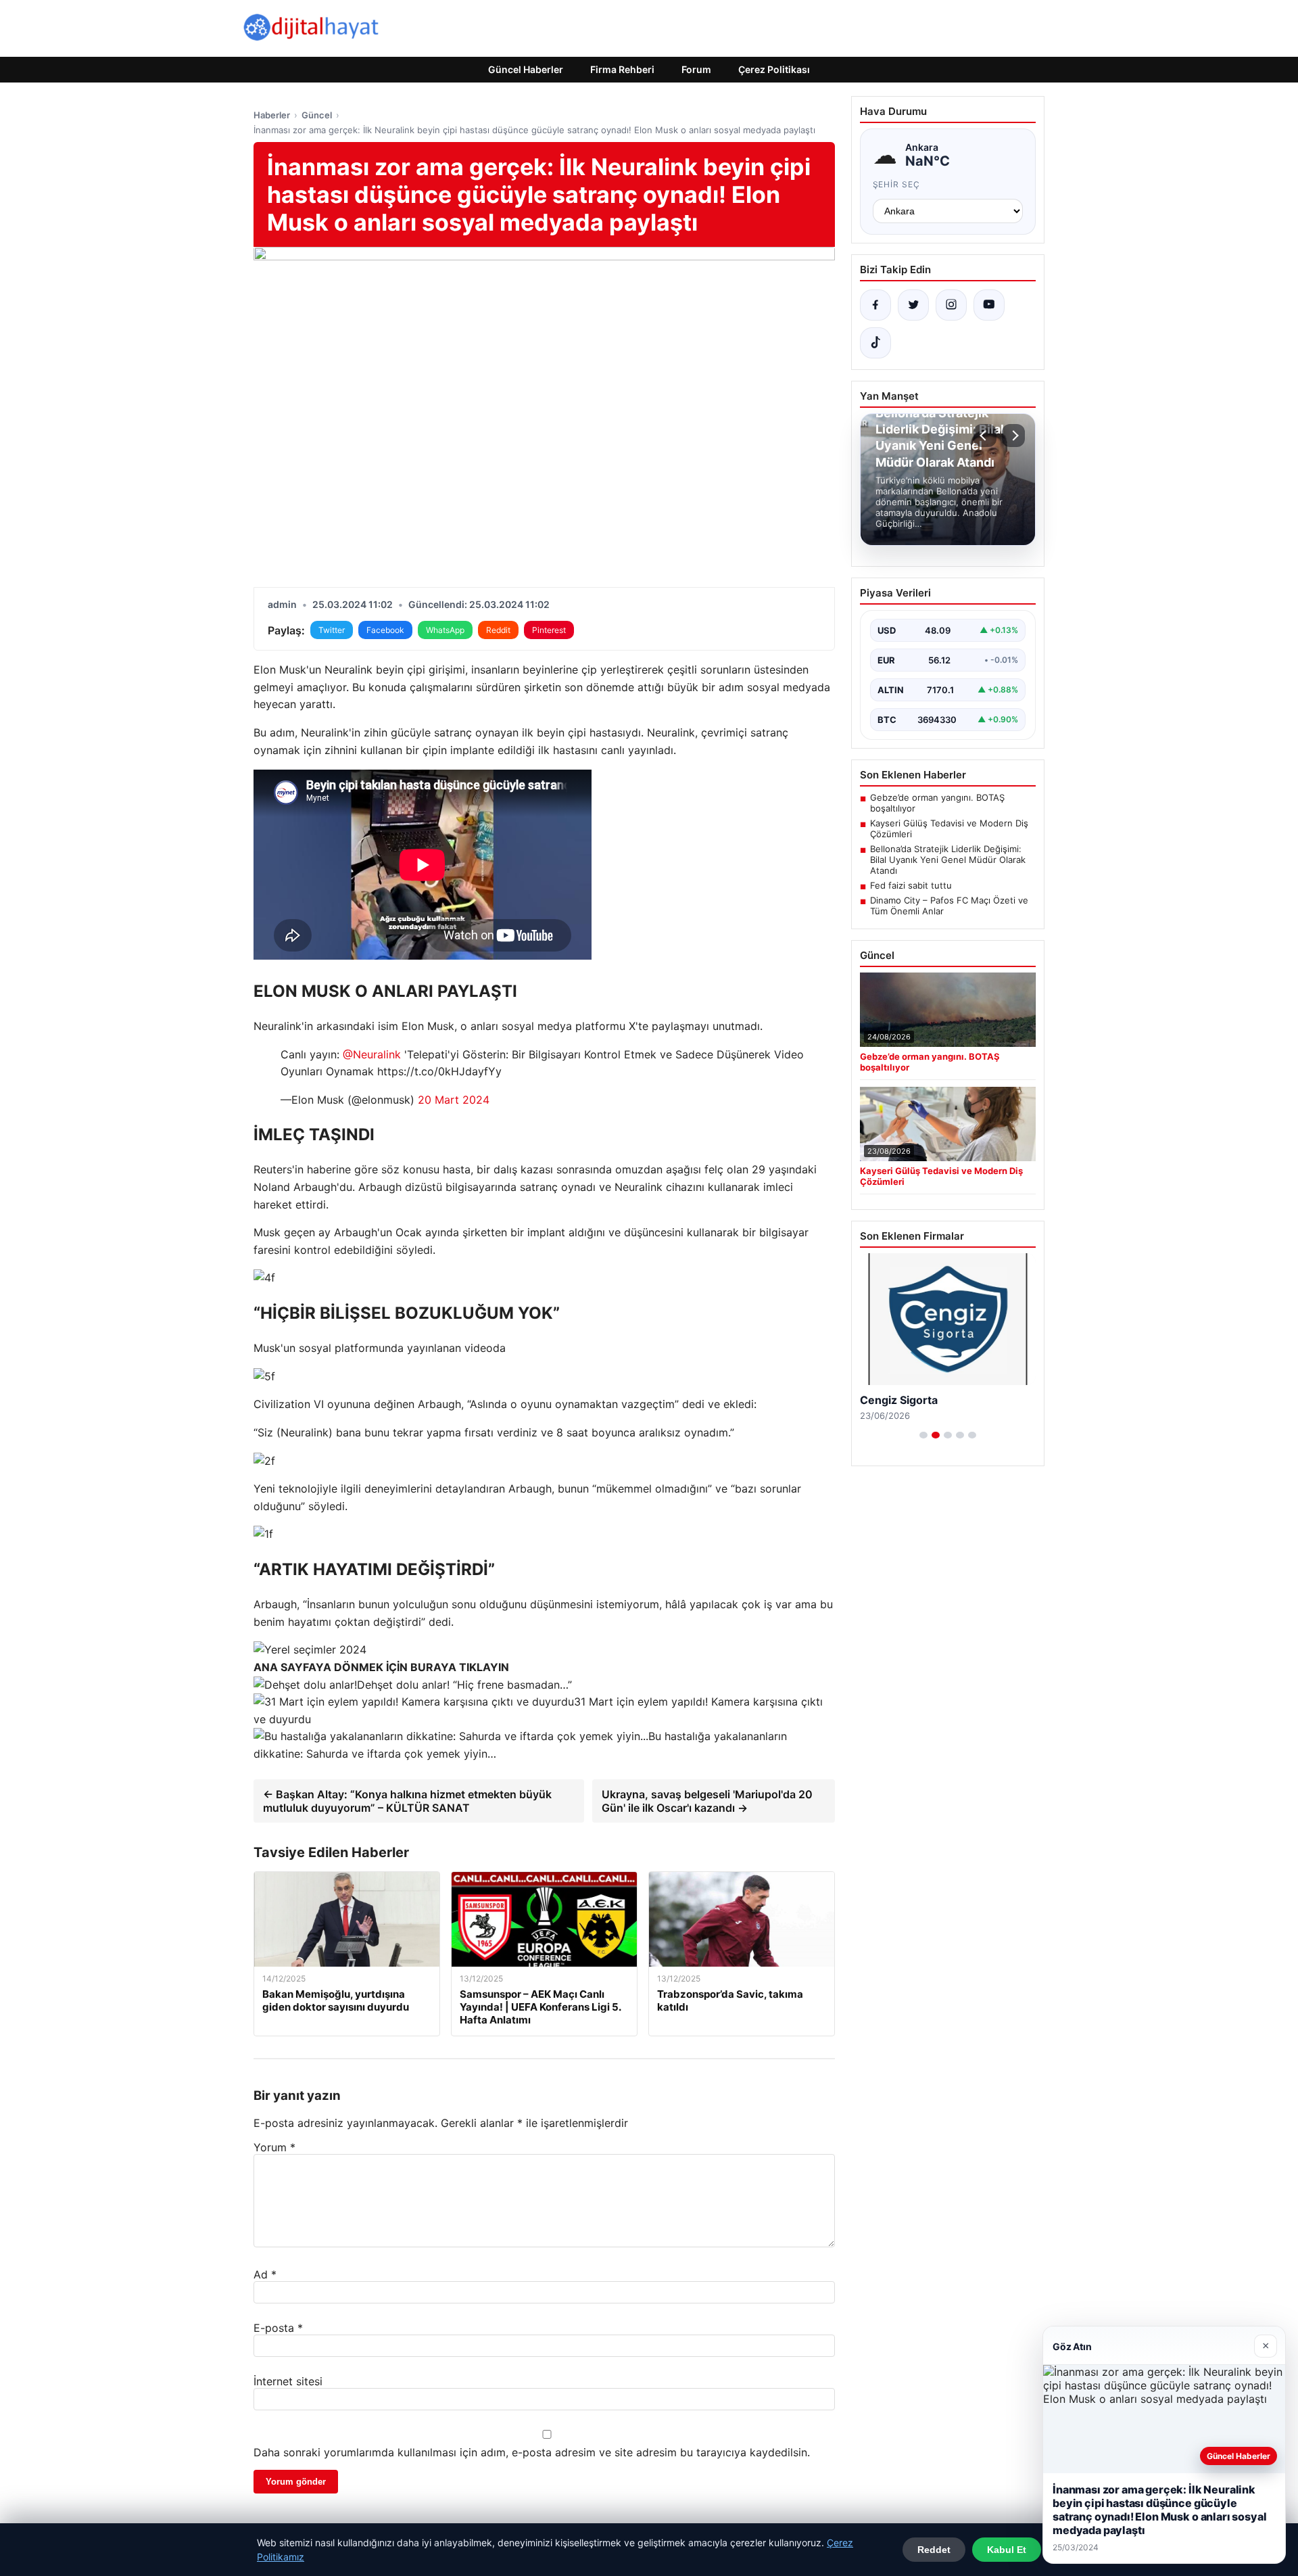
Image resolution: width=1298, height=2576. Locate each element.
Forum (696, 69)
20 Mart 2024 (454, 1100)
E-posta (278, 2328)
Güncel (317, 115)
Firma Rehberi (622, 69)
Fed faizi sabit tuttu (911, 885)
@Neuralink (372, 1054)
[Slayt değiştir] (923, 1435)
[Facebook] (875, 305)
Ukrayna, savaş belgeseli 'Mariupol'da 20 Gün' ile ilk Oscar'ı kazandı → (707, 1801)
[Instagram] (951, 305)
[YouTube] (989, 305)
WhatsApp (445, 630)
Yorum (274, 2147)
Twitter (332, 630)
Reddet (934, 2550)
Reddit (498, 630)
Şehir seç (897, 184)
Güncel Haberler (526, 69)
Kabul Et (1007, 2550)
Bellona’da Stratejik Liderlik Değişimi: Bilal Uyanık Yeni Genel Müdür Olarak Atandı (948, 860)
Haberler (272, 115)
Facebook (385, 630)
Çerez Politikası (774, 69)
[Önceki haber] (985, 436)
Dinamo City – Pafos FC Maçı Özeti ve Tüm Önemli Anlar (949, 906)
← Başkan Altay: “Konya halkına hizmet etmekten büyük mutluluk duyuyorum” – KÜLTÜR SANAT (407, 1801)
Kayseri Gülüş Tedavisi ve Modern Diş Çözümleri (949, 828)
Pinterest (549, 630)
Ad (265, 2274)
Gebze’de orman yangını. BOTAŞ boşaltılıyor (937, 803)
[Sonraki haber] (1013, 436)
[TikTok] (875, 343)
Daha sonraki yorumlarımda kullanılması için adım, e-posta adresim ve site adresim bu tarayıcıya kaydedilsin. (532, 2452)
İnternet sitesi (288, 2381)
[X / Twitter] (913, 305)
